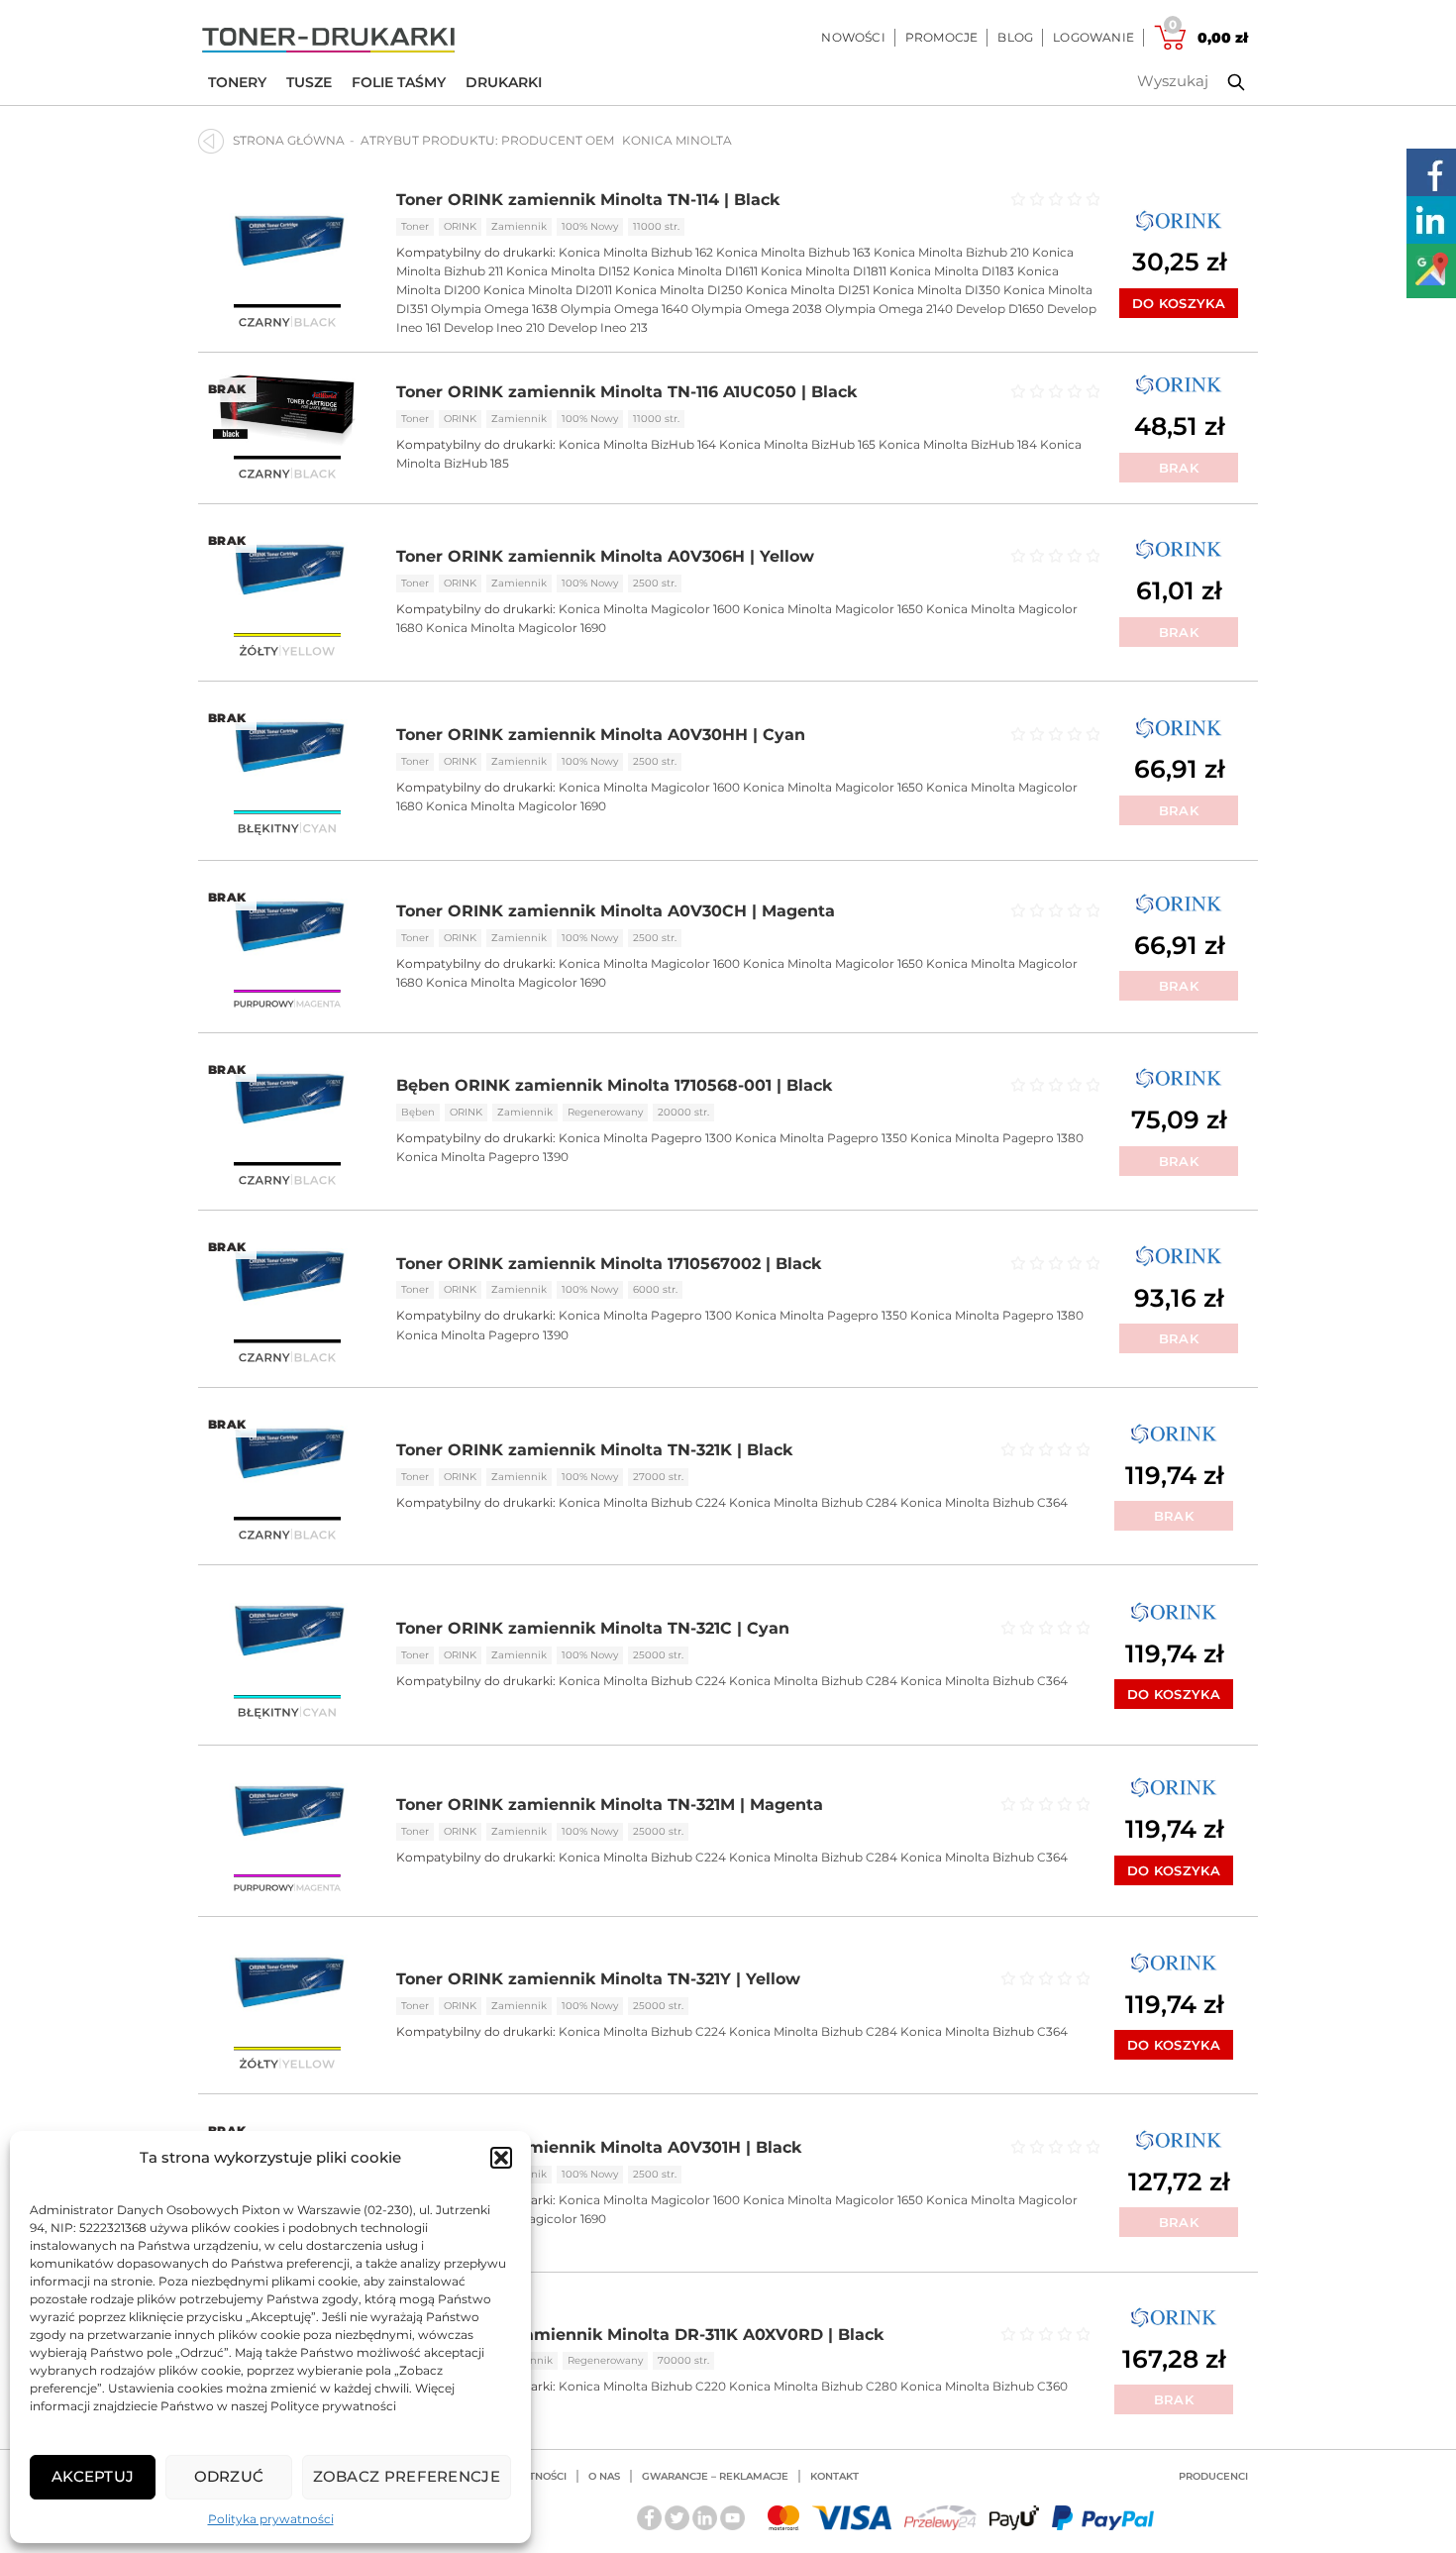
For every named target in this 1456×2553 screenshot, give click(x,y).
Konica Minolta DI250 (679, 290)
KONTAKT (834, 2476)
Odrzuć (229, 2476)
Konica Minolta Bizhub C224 (642, 1502)
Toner (415, 226)
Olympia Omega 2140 (889, 309)
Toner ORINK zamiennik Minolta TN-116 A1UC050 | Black (626, 392)
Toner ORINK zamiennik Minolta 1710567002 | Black (609, 1264)
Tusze (309, 82)
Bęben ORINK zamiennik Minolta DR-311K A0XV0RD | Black (640, 2335)
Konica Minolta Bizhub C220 (642, 2386)
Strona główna (289, 140)
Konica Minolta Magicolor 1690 (516, 628)
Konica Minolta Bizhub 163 (793, 252)
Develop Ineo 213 (598, 327)
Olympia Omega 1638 (494, 309)
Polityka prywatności (271, 2519)
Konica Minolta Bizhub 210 (951, 252)
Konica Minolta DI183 (952, 271)
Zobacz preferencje (407, 2476)
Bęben (418, 1112)
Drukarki (504, 82)
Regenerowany (605, 1112)
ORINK (460, 226)
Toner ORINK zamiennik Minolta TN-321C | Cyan (593, 1628)
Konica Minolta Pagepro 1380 (997, 1138)
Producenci (1213, 2476)
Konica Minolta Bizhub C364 (984, 1502)
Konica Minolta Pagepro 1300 (645, 1138)
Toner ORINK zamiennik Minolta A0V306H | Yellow (605, 556)
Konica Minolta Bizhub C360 (984, 2386)
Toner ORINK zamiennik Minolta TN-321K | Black (594, 1450)
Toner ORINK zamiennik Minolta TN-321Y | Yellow (598, 1979)
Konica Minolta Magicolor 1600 (649, 609)
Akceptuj (93, 2476)
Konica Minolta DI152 (568, 271)
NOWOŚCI (853, 37)
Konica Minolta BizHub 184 (958, 444)
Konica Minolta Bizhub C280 (813, 2386)
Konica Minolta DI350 (936, 290)
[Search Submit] (1221, 82)
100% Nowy (590, 226)
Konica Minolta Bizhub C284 (813, 1502)
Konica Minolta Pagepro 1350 (821, 1138)
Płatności (538, 2476)
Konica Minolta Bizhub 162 (636, 252)
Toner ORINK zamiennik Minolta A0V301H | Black (599, 2147)
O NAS (604, 2476)
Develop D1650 (1000, 309)
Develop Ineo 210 (494, 327)
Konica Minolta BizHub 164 (637, 444)
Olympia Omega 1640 (624, 309)
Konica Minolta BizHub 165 (797, 444)
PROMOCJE (942, 37)
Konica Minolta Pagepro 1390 (482, 1157)
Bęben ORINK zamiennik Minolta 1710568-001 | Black (614, 1085)
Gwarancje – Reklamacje (715, 2476)
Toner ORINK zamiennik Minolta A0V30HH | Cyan (601, 735)
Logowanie (1093, 37)
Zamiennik (519, 226)
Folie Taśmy (399, 82)
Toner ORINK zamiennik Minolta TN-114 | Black (588, 200)
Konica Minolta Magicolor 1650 (833, 609)
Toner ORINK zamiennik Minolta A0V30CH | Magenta (616, 911)
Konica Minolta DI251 (808, 290)
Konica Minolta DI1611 (695, 271)
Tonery (237, 82)
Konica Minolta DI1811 (824, 271)
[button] (501, 2158)
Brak (1179, 468)
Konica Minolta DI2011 (548, 290)
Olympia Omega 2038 (757, 309)
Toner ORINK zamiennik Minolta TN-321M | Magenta (610, 1805)
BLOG (1015, 37)
